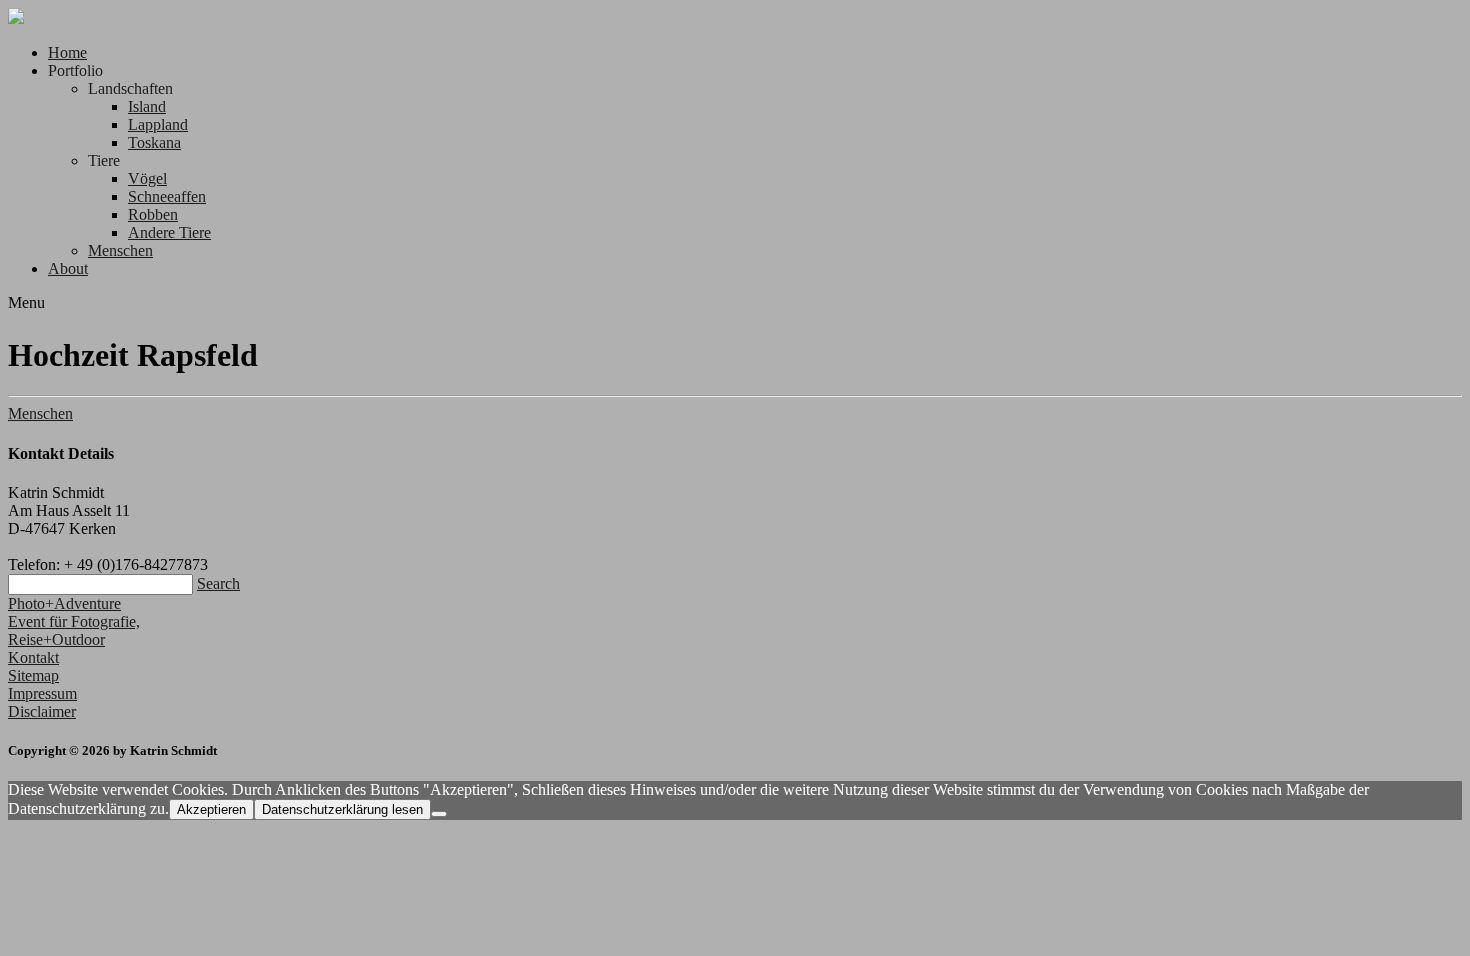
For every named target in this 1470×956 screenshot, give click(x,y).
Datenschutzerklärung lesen (342, 809)
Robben (153, 214)
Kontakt (33, 657)
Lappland (158, 124)
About (68, 268)
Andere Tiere (169, 232)
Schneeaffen (167, 196)
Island (147, 106)
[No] (439, 814)
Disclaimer (42, 711)
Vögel (147, 178)
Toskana (154, 142)
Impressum (42, 693)
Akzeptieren (211, 809)
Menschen (120, 250)
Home (67, 52)
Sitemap (33, 675)
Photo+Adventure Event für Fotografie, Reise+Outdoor (74, 621)
